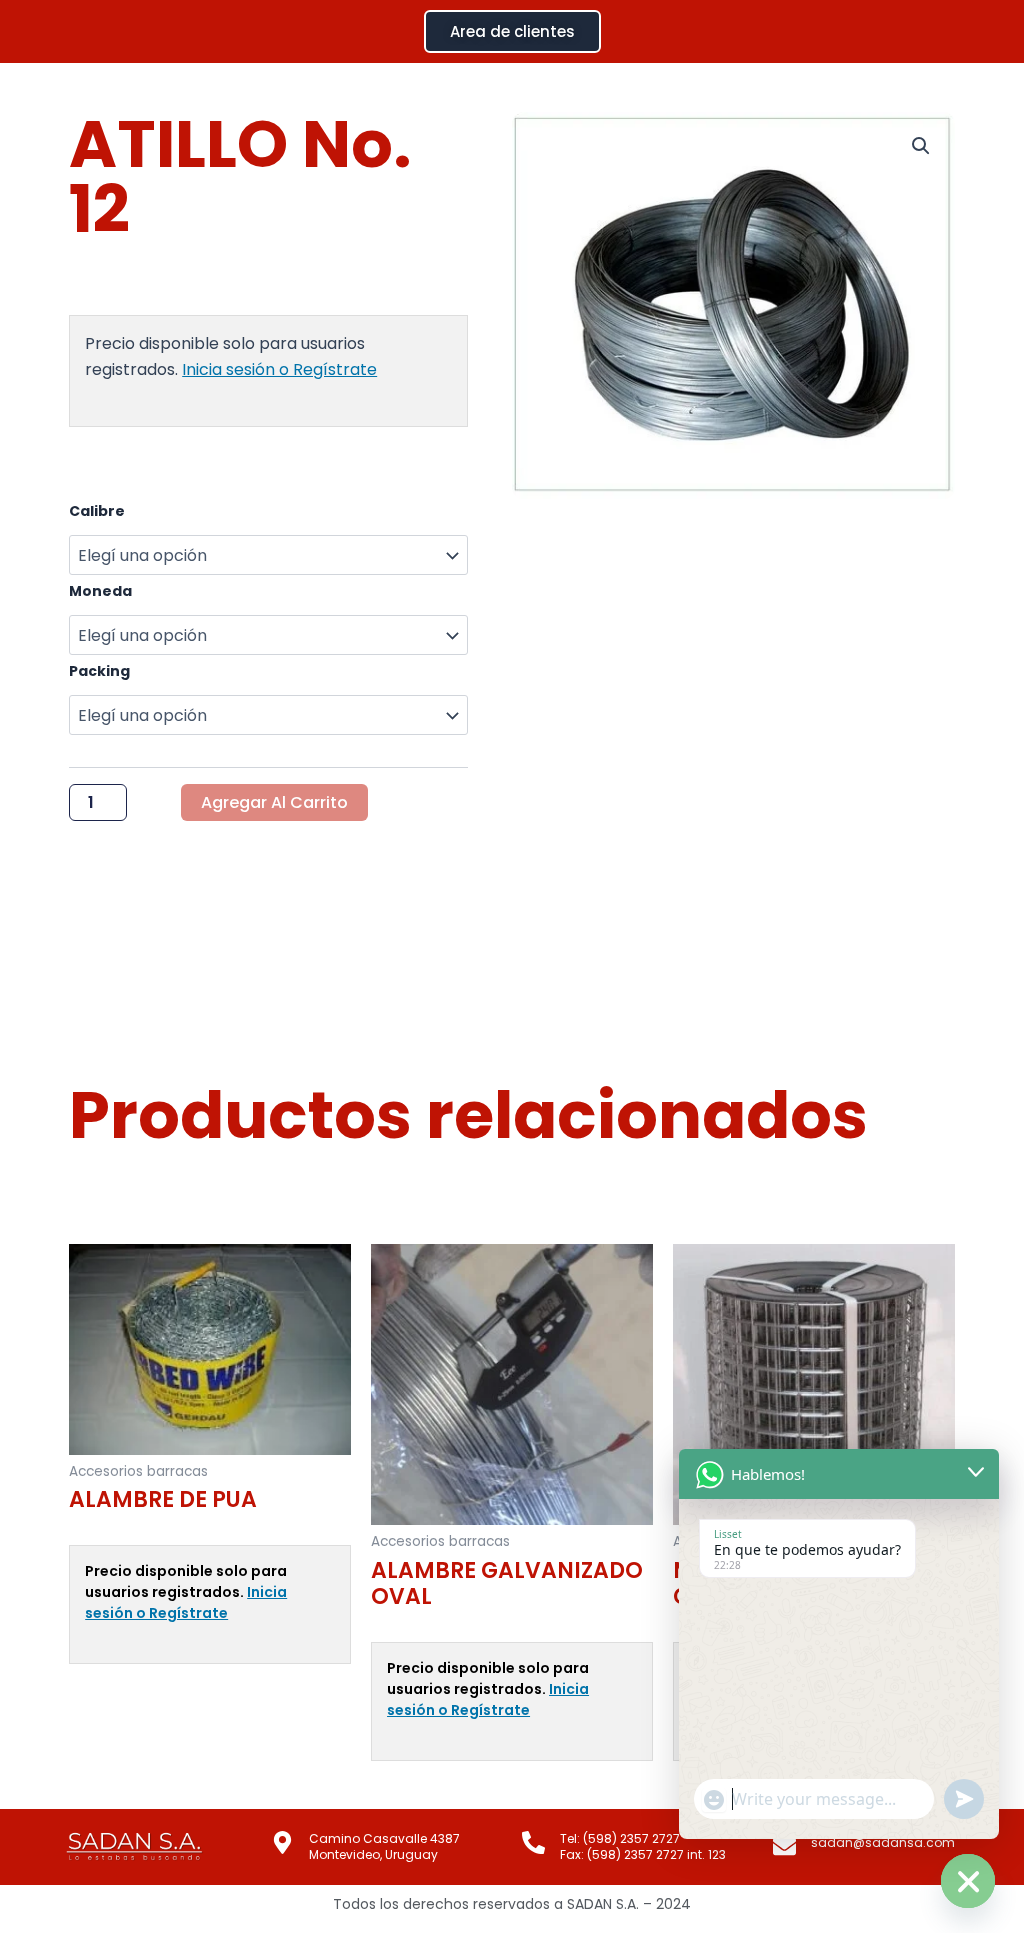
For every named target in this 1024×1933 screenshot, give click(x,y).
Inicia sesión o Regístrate (279, 369)
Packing (99, 671)
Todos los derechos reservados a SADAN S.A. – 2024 (512, 1904)
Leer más (99, 1697)
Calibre (97, 511)
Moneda (100, 591)
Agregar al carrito (274, 802)
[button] (921, 146)
